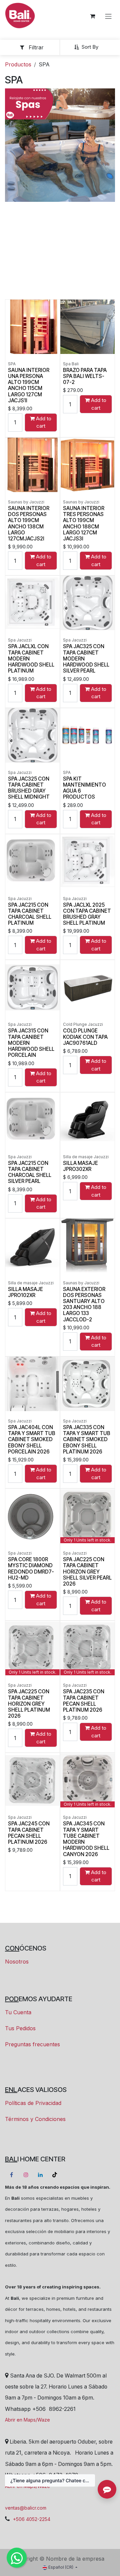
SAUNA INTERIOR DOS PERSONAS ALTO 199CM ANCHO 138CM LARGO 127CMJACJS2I (29, 523)
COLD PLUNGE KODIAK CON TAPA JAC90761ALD (85, 1037)
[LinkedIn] (40, 2175)
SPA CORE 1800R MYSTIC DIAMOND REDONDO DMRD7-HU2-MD (31, 1569)
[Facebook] (11, 2175)
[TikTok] (55, 2175)
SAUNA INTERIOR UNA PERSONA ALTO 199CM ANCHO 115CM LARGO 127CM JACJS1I (29, 385)
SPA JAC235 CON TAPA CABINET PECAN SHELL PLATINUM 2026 (84, 1701)
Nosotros (17, 1962)
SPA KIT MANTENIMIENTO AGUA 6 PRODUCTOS (84, 788)
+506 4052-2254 (32, 2519)
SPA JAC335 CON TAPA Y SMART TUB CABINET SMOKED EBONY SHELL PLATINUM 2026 (87, 1439)
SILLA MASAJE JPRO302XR (80, 1166)
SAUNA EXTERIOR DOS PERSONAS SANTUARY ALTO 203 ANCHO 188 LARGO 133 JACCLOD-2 (84, 1304)
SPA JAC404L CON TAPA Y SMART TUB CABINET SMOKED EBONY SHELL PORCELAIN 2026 (32, 1439)
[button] (89, 47)
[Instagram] (26, 2175)
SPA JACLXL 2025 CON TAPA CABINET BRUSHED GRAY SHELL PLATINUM (87, 914)
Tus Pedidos (20, 2028)
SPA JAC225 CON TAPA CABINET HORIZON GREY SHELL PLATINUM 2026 (29, 1704)
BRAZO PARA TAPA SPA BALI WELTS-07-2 (85, 376)
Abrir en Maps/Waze (27, 2420)
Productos (18, 64)
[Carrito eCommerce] (92, 16)
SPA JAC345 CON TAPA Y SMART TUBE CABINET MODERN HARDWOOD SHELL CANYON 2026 (86, 1839)
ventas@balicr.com (26, 2508)
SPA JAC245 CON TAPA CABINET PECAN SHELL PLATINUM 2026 (29, 1833)
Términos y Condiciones (35, 2119)
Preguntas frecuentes (32, 2044)
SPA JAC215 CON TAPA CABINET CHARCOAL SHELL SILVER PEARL (30, 1172)
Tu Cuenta (18, 2012)
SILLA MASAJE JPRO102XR (25, 1292)
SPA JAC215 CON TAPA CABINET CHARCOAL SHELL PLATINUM (30, 914)
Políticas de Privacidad (33, 2103)
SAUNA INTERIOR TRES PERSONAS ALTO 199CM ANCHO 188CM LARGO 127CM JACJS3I (84, 523)
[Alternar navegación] (108, 16)
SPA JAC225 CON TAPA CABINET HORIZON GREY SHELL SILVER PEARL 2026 (87, 1572)
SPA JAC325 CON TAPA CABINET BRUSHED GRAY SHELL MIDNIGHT (29, 788)
